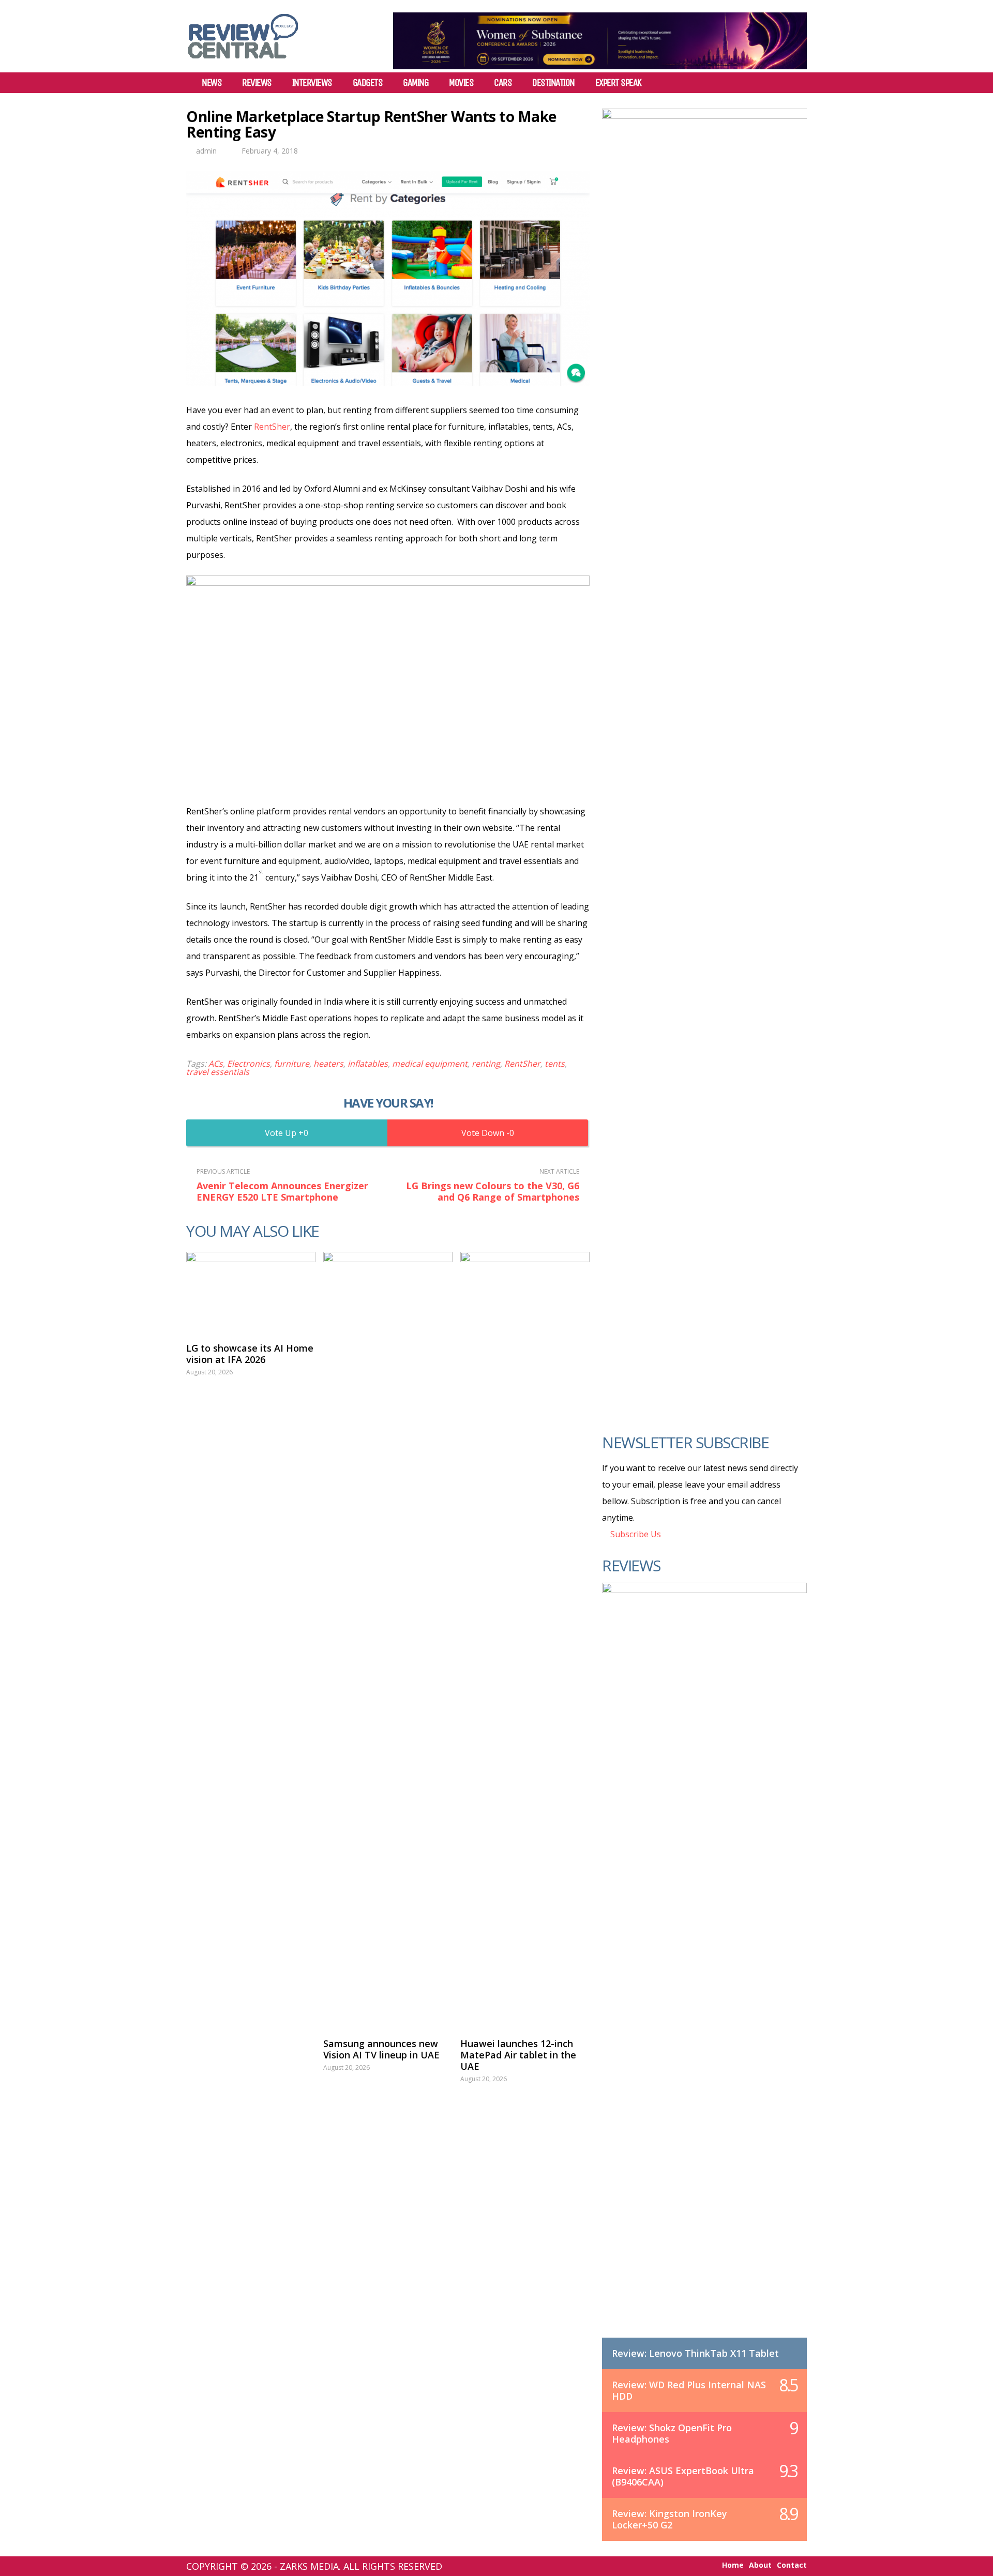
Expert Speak (618, 83)
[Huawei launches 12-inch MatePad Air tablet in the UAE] (525, 1640)
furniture (292, 1064)
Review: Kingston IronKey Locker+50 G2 (669, 2519)
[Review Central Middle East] (243, 62)
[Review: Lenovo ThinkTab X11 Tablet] (704, 1971)
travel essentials (218, 1072)
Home (733, 2565)
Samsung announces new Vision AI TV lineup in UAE (381, 2049)
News (212, 83)
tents (555, 1064)
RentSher (272, 427)
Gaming (416, 83)
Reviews (257, 83)
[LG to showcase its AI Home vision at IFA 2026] (251, 1292)
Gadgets (368, 83)
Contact (792, 2565)
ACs (216, 1064)
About (760, 2565)
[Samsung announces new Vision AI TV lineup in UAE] (388, 1640)
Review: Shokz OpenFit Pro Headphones (672, 2433)
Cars (503, 83)
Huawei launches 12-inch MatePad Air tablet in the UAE (518, 2055)
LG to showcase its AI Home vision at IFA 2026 (250, 1354)
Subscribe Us (635, 1534)
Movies (461, 83)
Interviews (312, 83)
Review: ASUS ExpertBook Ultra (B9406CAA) (683, 2476)
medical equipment (430, 1064)
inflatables (368, 1064)
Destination (553, 83)
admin (206, 151)
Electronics (249, 1064)
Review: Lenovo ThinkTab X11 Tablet (695, 2353)
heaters (328, 1064)
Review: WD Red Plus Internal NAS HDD (689, 2390)
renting (486, 1064)
